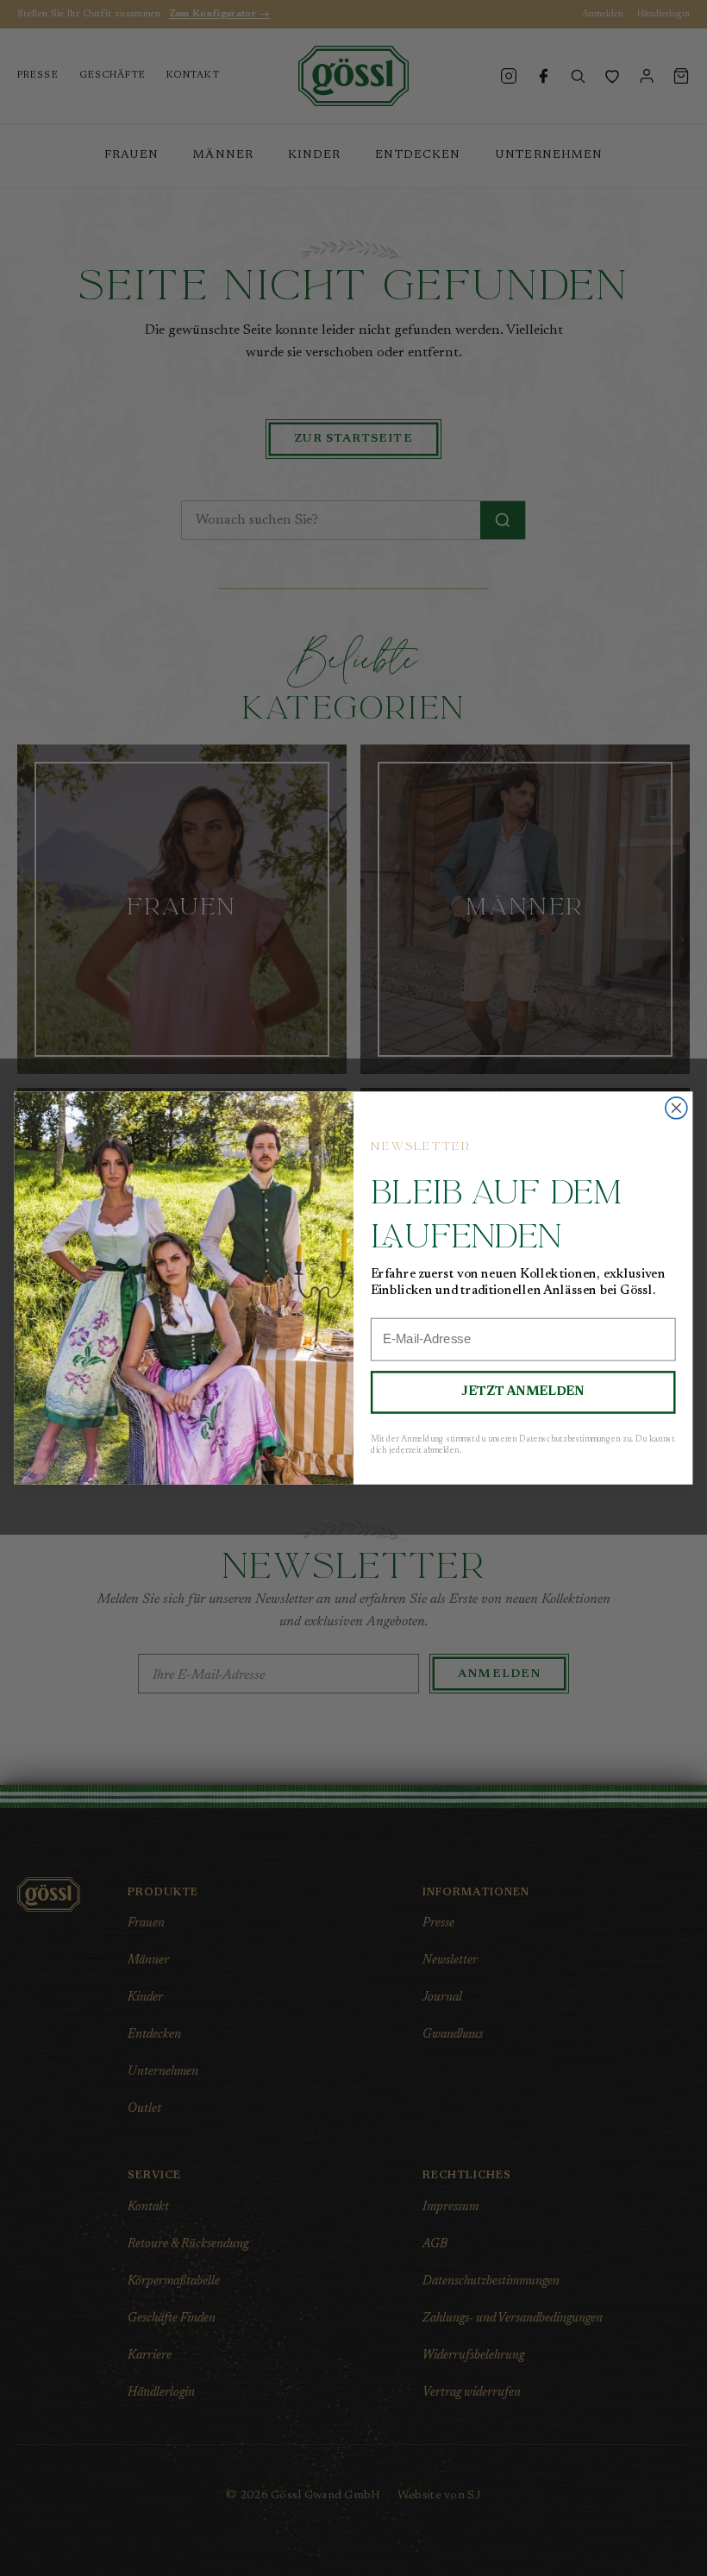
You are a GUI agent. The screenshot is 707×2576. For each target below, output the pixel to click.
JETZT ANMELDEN (522, 1392)
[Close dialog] (676, 1108)
